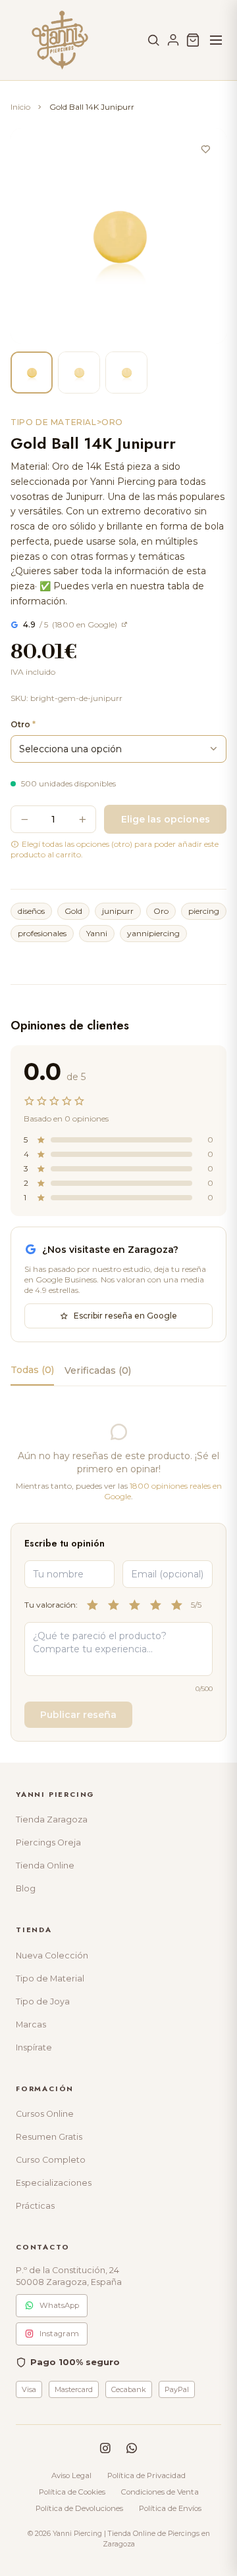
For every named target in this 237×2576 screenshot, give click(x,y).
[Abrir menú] (216, 40)
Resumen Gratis (49, 2137)
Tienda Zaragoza (52, 1819)
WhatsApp (59, 2305)
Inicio (20, 107)
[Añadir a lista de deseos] (205, 149)
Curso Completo (51, 2160)
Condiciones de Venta (160, 2492)
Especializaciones (54, 2183)
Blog (26, 1888)
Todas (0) (32, 1370)
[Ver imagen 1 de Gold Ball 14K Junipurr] (32, 373)
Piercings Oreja (48, 1842)
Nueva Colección (52, 1955)
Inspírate (34, 2047)
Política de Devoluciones (79, 2508)
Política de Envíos (170, 2508)
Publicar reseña (78, 1715)
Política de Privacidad (146, 2475)
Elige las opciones (166, 819)
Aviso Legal (71, 2475)
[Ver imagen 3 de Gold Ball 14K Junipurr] (126, 373)
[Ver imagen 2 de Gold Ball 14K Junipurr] (79, 373)
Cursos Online (45, 2114)
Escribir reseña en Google (125, 1316)
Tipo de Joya (43, 2001)
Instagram (59, 2334)
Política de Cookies (72, 2492)
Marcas (31, 2024)
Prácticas (35, 2206)
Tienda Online (45, 1865)
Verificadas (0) (98, 1370)
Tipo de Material (50, 1978)
